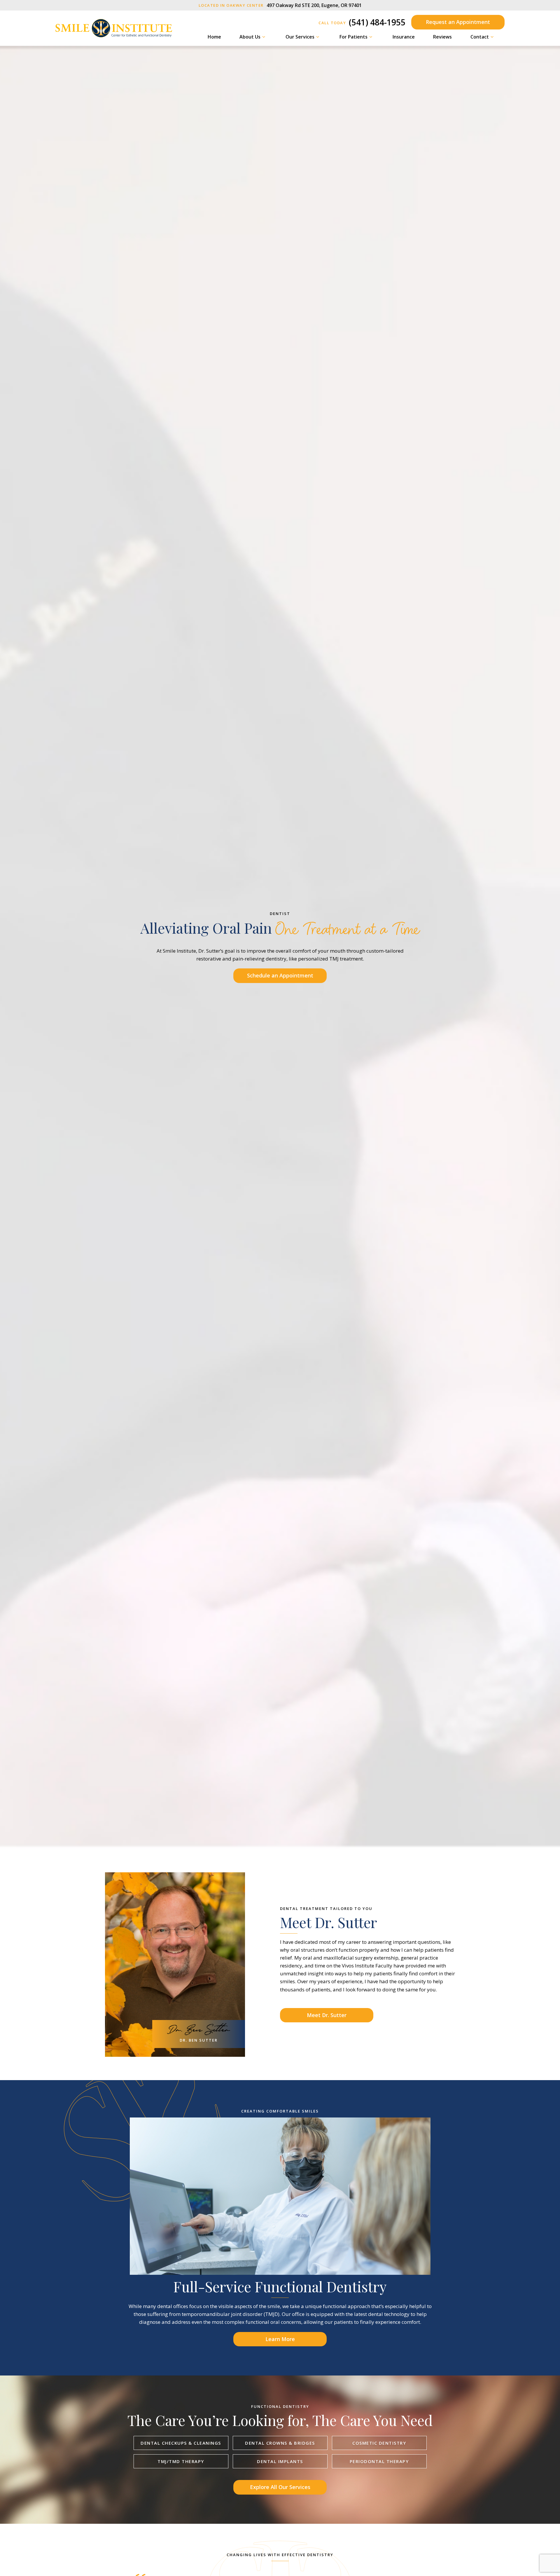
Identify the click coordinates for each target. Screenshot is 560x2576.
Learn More (280, 2339)
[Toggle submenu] (264, 37)
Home (214, 37)
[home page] (114, 28)
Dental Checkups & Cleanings (181, 2443)
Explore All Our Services (280, 2487)
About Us (250, 37)
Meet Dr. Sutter (327, 2015)
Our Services (300, 37)
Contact (480, 37)
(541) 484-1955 (362, 22)
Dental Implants (280, 2461)
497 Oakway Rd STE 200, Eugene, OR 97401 (280, 5)
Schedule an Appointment (280, 975)
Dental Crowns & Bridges (280, 2443)
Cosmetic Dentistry (379, 2443)
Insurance (404, 37)
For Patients (353, 37)
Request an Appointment (458, 22)
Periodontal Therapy (379, 2461)
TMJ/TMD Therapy (181, 2461)
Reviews (442, 37)
